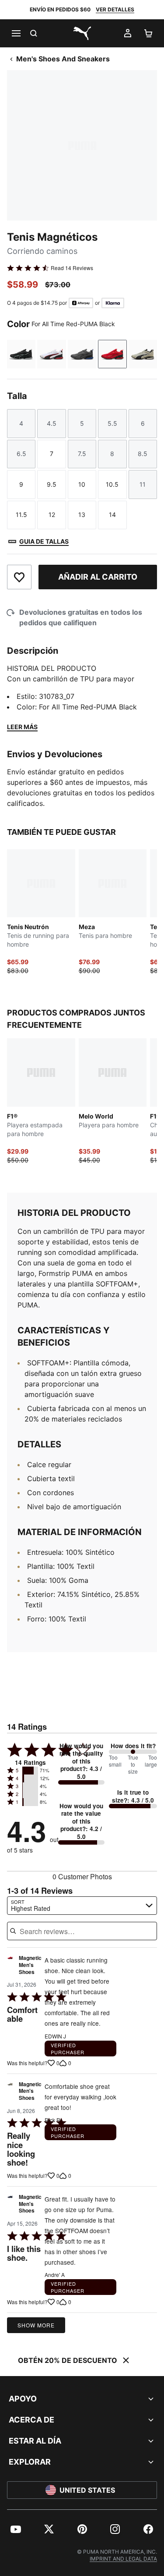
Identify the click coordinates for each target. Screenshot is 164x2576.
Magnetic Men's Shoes (30, 1965)
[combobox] (82, 1906)
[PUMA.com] (82, 33)
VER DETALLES (115, 9)
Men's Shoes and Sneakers (63, 59)
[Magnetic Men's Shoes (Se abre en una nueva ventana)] (10, 1967)
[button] (30, 1771)
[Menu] (16, 33)
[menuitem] (16, 2529)
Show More (36, 2325)
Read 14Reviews (72, 268)
